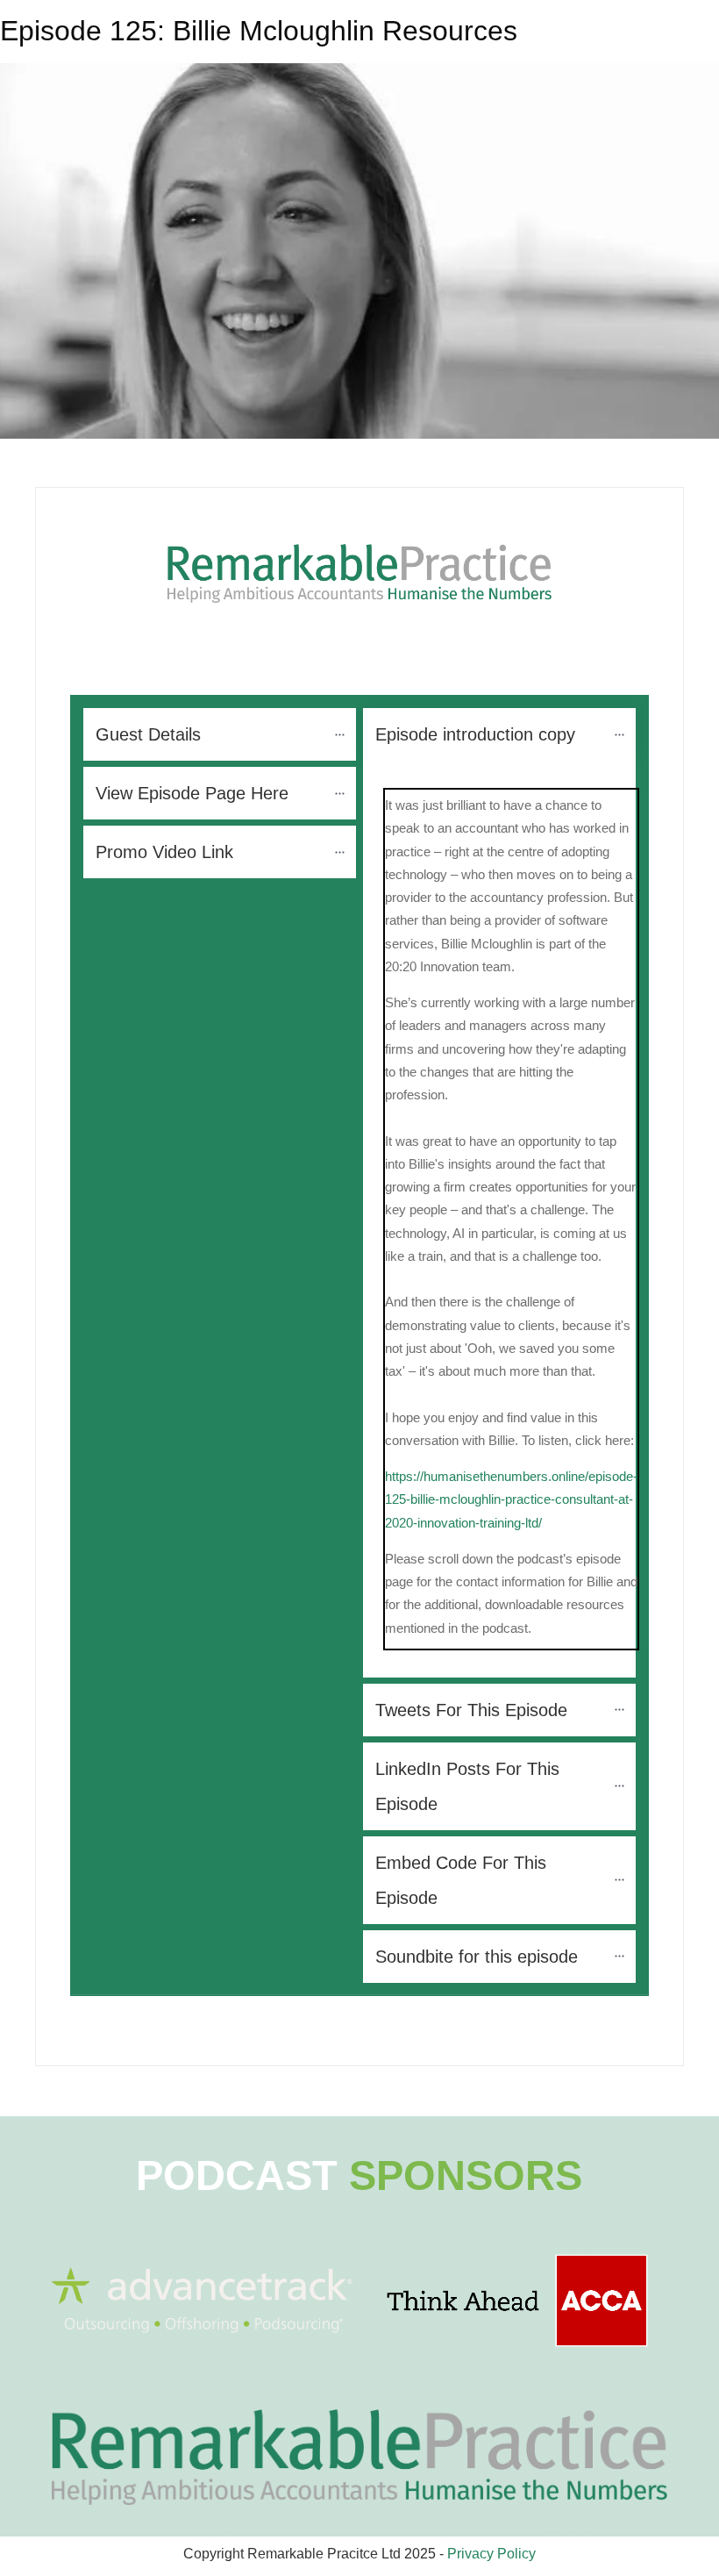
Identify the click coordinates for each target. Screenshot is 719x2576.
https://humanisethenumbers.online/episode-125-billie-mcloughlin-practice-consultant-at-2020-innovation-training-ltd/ (511, 1499)
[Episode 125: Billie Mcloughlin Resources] (359, 251)
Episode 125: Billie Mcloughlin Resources (259, 31)
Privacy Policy (491, 2554)
